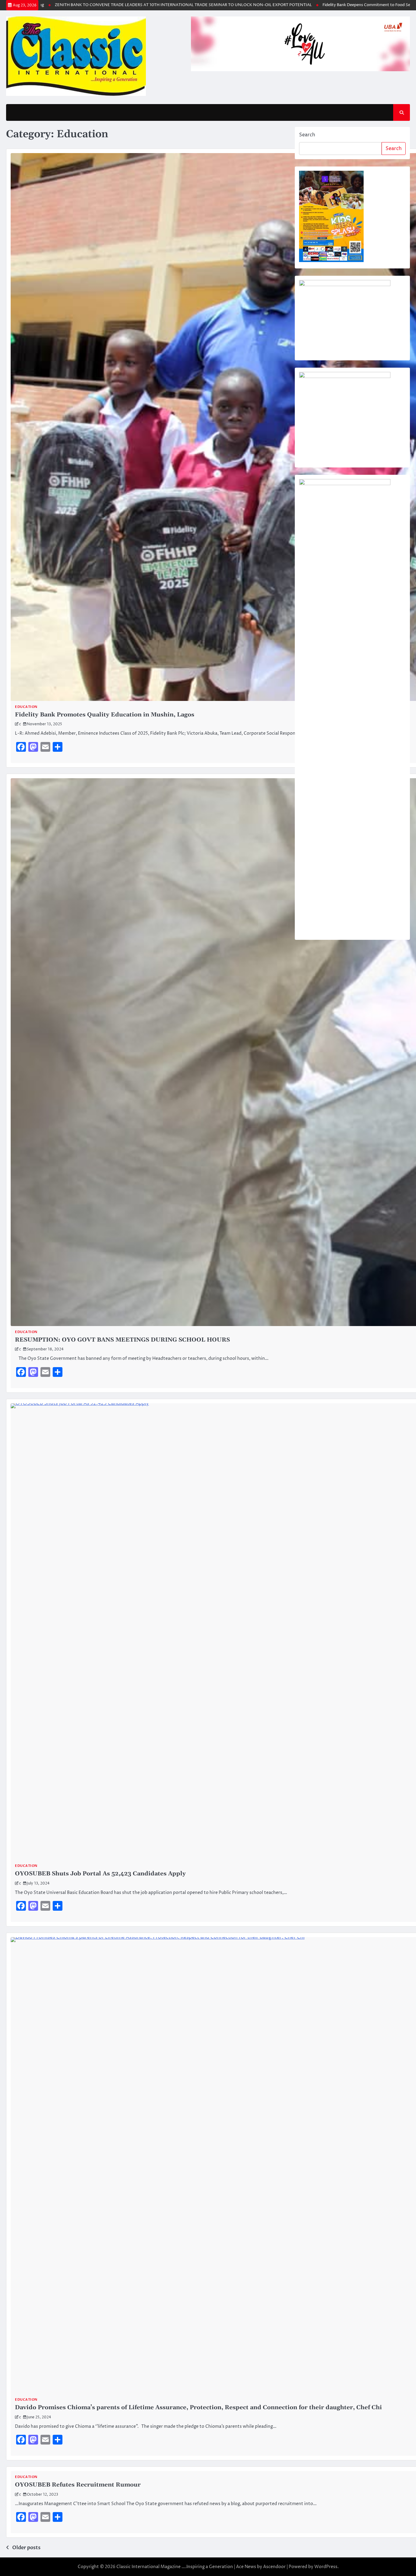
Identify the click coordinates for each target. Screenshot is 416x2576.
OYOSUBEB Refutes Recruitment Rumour (78, 2485)
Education (26, 707)
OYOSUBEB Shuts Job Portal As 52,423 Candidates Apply (100, 1874)
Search (307, 135)
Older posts (26, 2548)
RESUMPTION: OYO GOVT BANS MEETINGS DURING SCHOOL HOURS (122, 1340)
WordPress (326, 2567)
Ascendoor (274, 2567)
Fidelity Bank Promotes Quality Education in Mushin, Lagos (105, 715)
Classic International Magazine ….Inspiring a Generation (175, 2567)
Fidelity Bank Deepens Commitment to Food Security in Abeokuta (331, 5)
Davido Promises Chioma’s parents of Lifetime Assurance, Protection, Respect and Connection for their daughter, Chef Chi (198, 2408)
